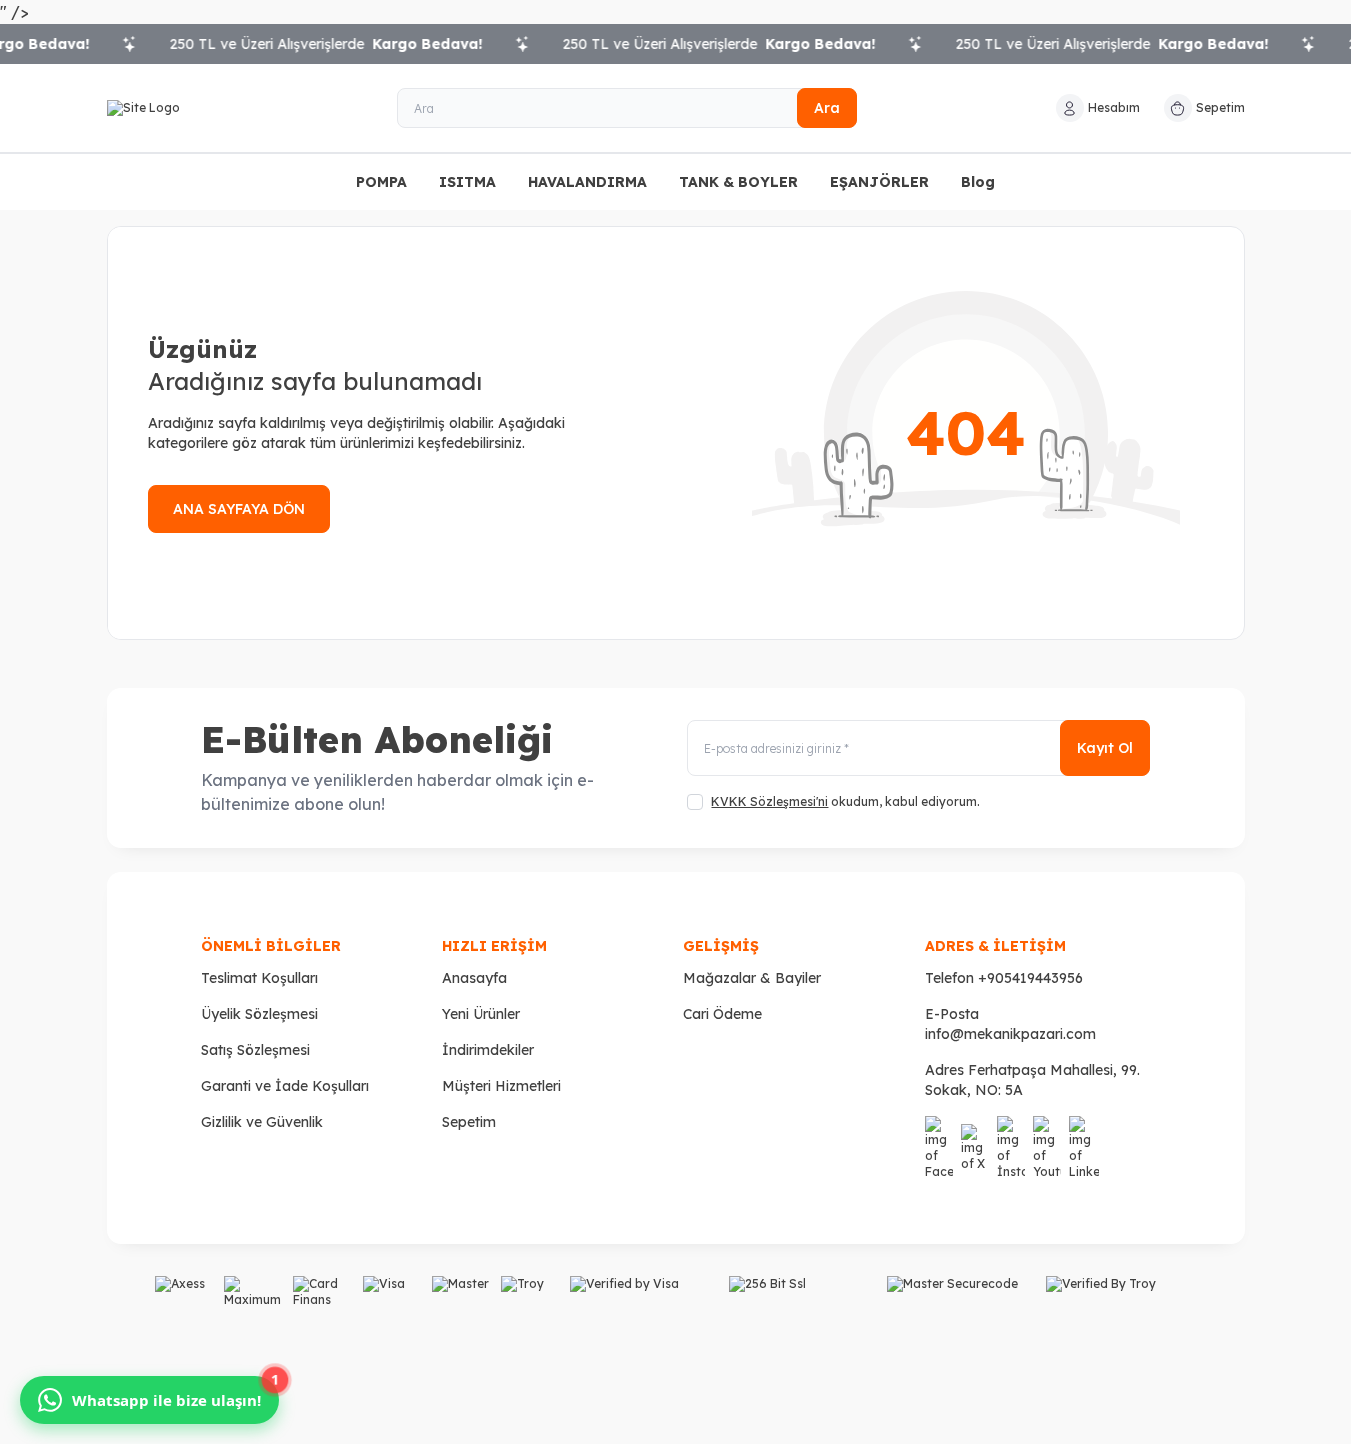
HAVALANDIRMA (587, 182)
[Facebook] (939, 1148)
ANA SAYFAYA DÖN (239, 509)
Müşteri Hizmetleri (501, 1086)
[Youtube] (1047, 1148)
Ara (827, 108)
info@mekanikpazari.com (1010, 1034)
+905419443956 (1030, 978)
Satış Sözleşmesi (255, 1050)
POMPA (381, 182)
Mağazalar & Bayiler (752, 978)
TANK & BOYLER (738, 182)
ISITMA (467, 182)
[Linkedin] (1084, 1148)
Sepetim (469, 1122)
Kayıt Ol (1105, 748)
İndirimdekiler (488, 1050)
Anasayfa (474, 978)
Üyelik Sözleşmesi (259, 1014)
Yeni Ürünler (481, 1014)
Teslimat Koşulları (259, 978)
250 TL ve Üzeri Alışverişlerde (309, 44)
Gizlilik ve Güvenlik (262, 1122)
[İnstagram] (1011, 1148)
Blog (978, 182)
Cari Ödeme (722, 1014)
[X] (975, 1148)
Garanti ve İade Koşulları (285, 1086)
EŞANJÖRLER (879, 182)
